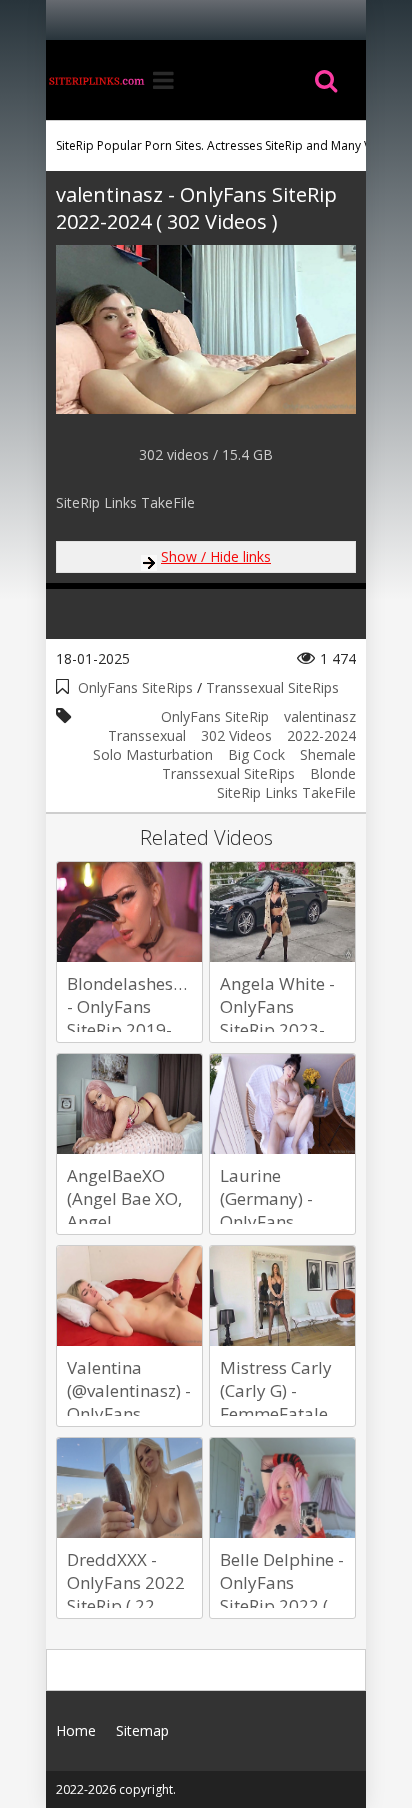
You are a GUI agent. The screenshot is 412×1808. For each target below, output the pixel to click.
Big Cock (256, 754)
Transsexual (147, 735)
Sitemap (142, 1730)
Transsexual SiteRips (272, 687)
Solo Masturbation (153, 754)
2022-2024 (321, 735)
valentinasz (320, 716)
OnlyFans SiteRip (215, 716)
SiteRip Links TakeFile (286, 792)
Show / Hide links (216, 556)
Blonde (333, 773)
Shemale (328, 754)
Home (96, 80)
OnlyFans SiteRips (135, 687)
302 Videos (236, 735)
